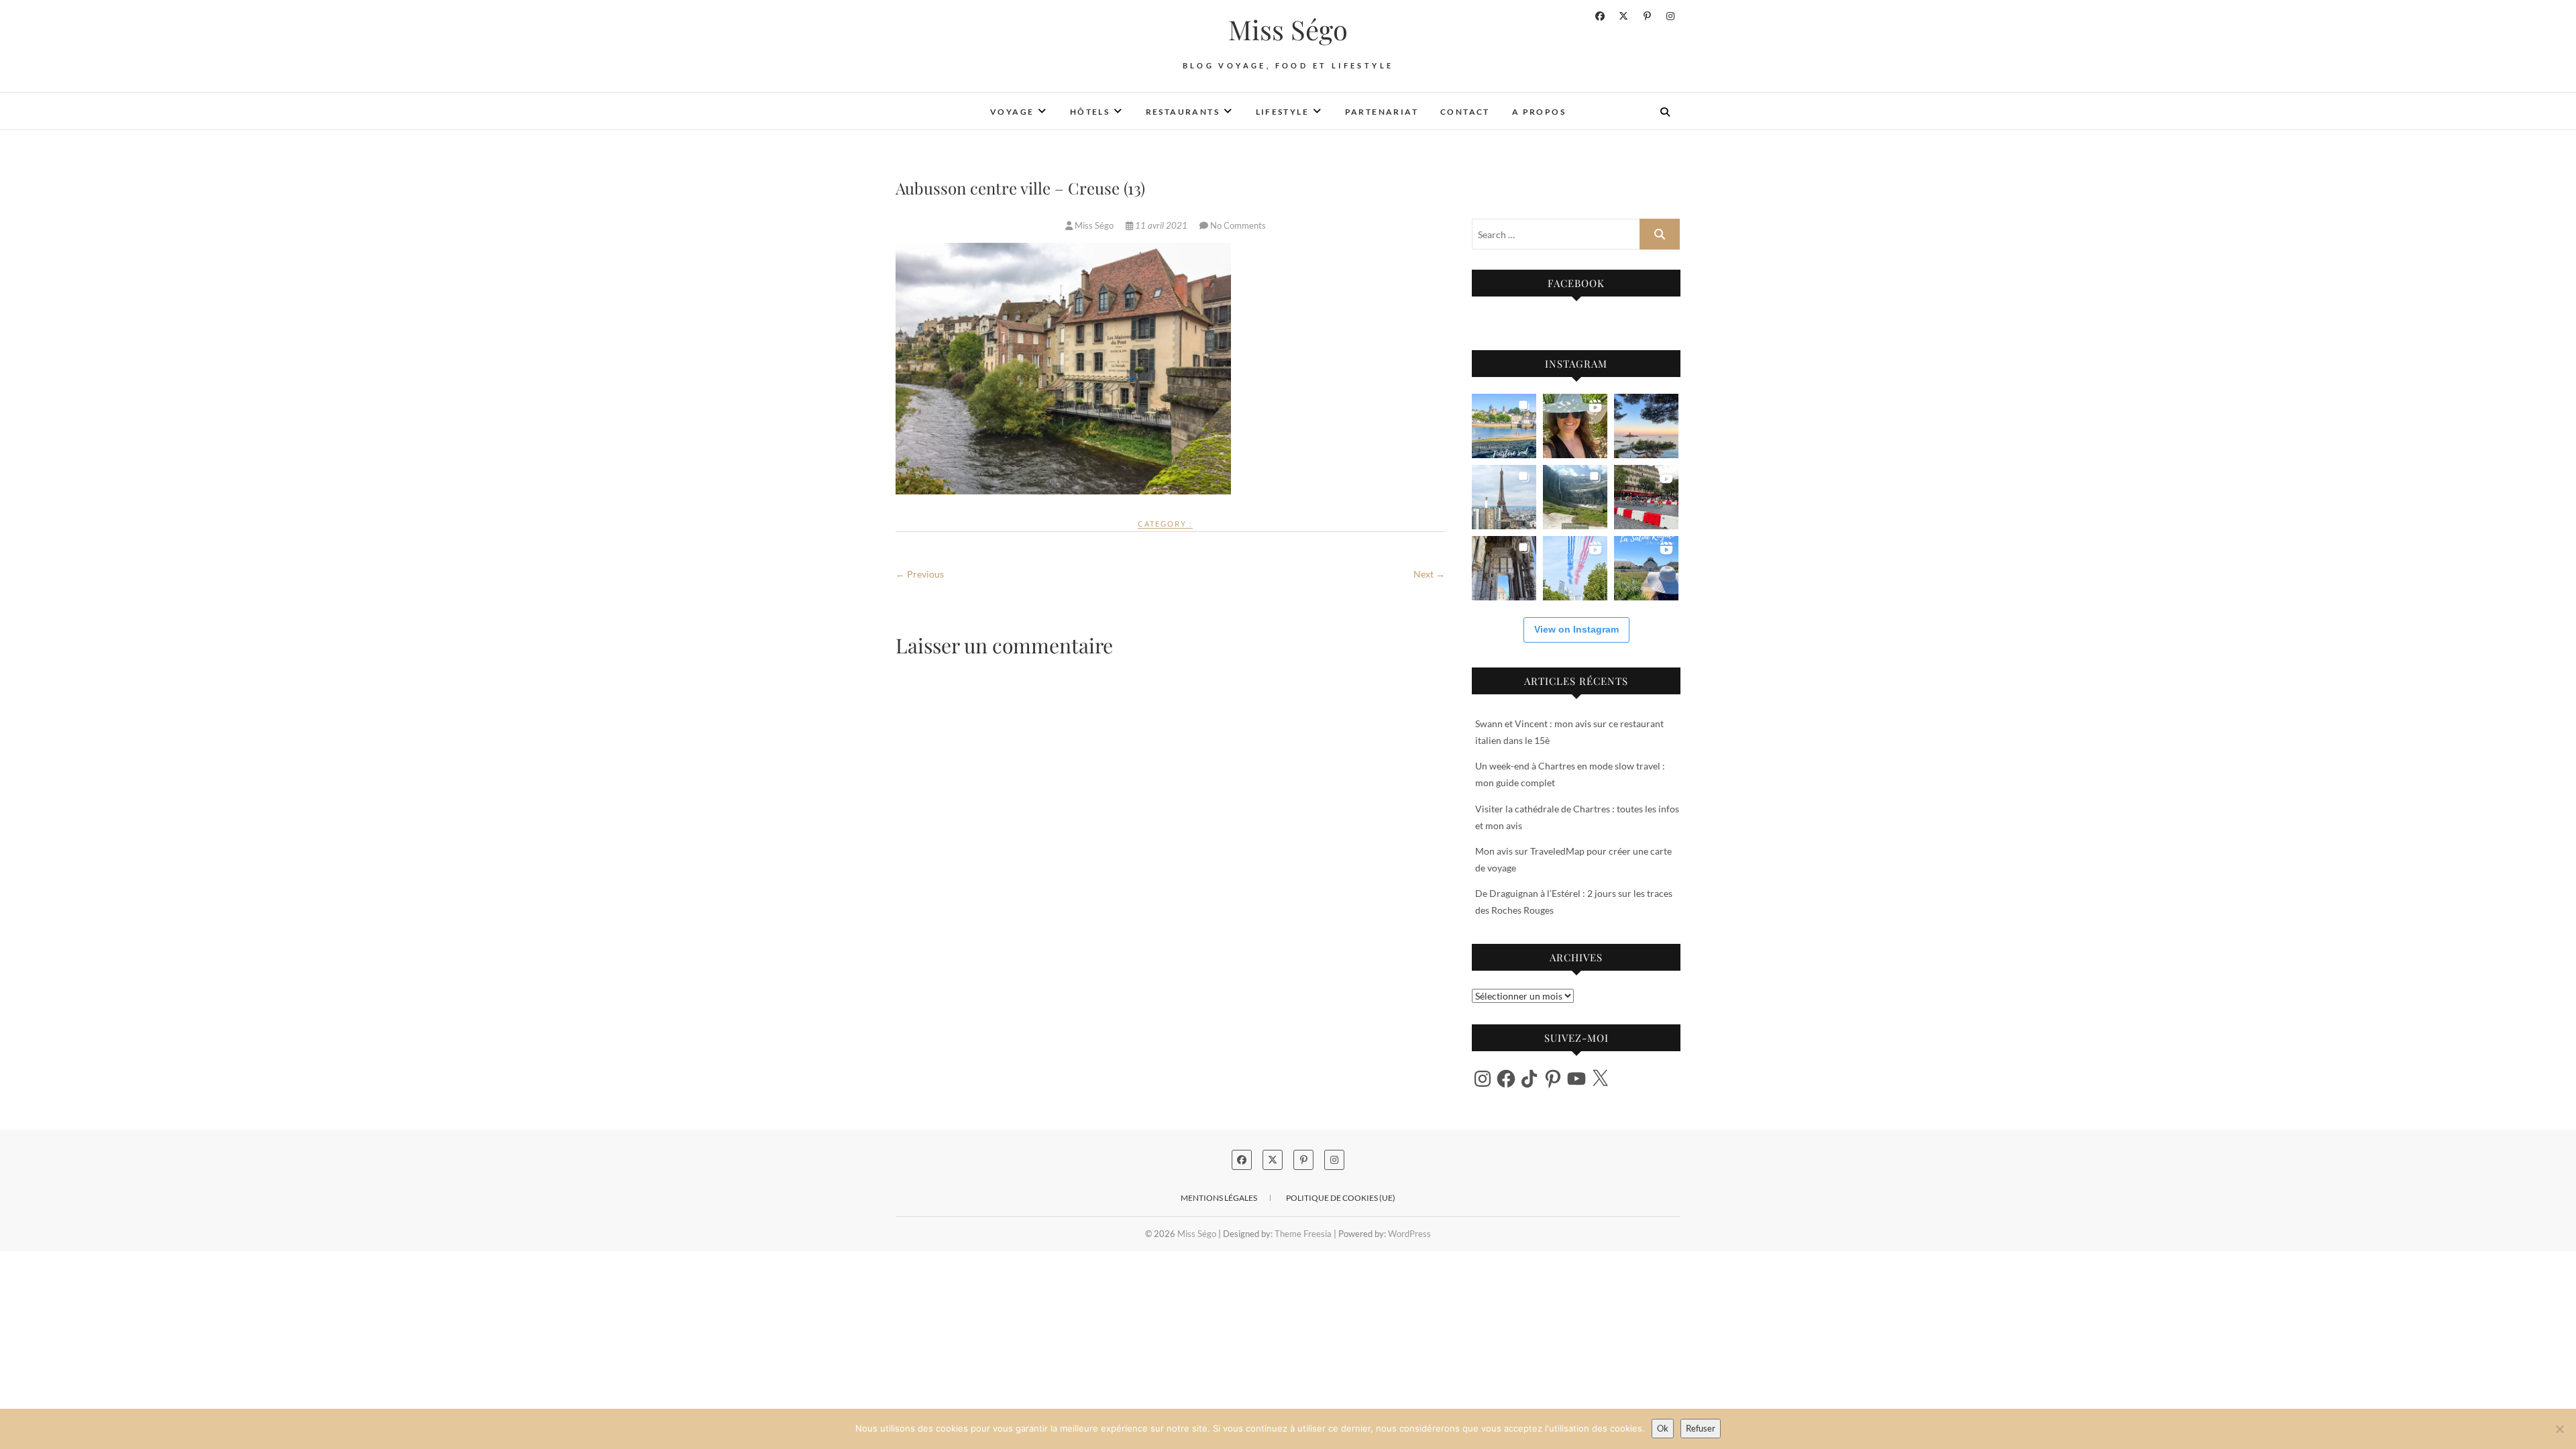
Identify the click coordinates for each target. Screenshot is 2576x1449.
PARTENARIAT (1382, 112)
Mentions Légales (1219, 1198)
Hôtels (1090, 112)
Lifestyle (1283, 112)
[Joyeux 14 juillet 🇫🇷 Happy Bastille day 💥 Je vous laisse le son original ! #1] (1575, 568)
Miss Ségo (1288, 30)
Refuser (1701, 1428)
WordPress (1409, 1234)
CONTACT (1465, 112)
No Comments (1238, 225)
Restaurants (1183, 112)
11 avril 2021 (1161, 225)
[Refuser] (2559, 1429)
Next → (1429, 574)
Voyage (1012, 112)
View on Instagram (1576, 629)
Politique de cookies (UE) (1341, 1198)
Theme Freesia (1303, 1234)
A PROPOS (1539, 112)
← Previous (920, 574)
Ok (1663, 1428)
